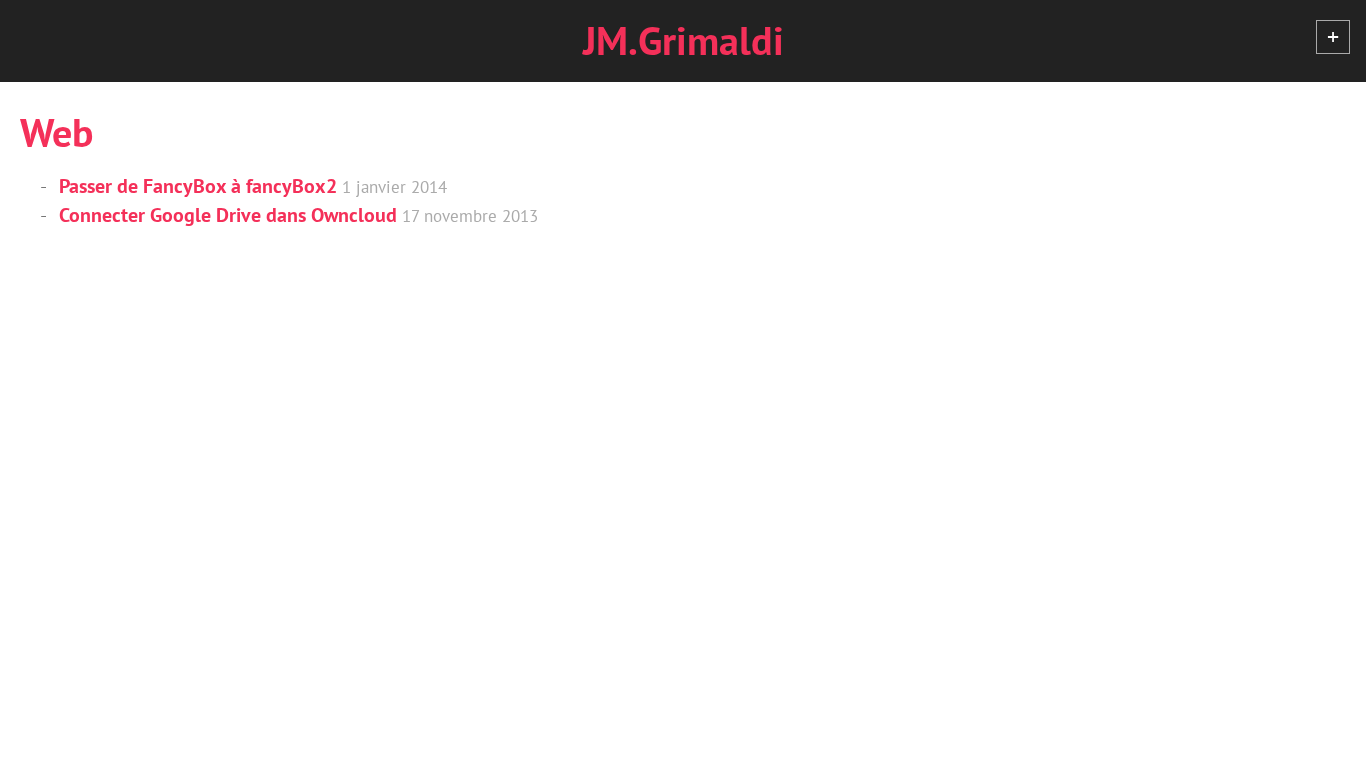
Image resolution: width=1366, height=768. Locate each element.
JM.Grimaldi (683, 40)
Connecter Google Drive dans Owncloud (228, 215)
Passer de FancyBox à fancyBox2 (198, 186)
